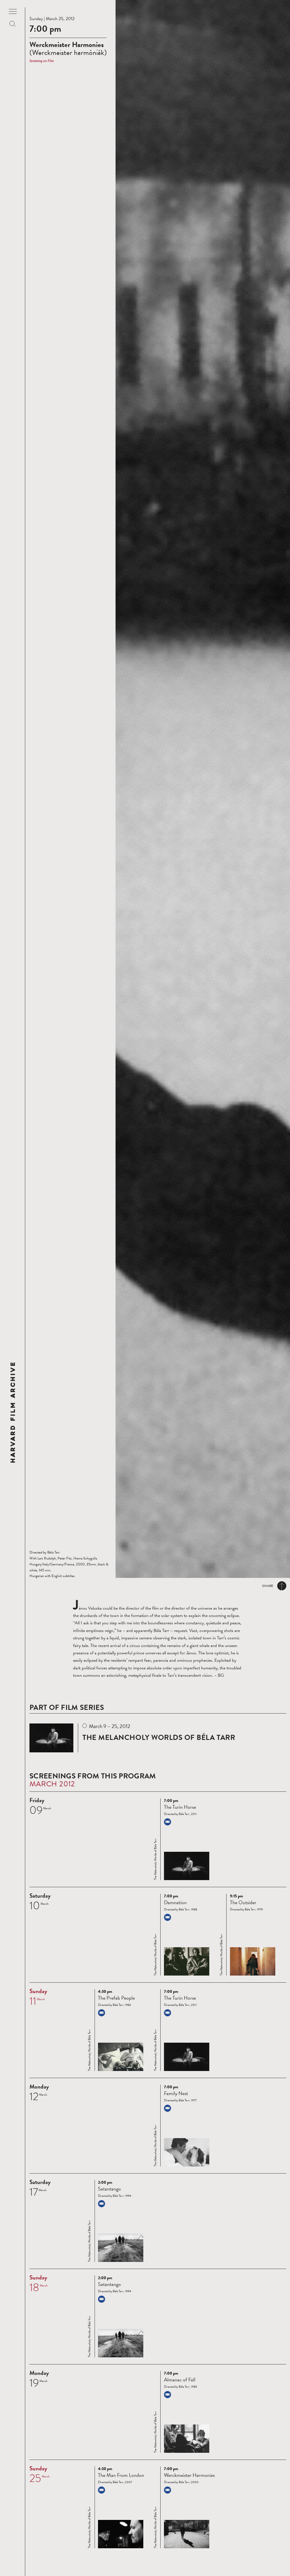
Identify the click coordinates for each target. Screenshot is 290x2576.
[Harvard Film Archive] (13, 1412)
